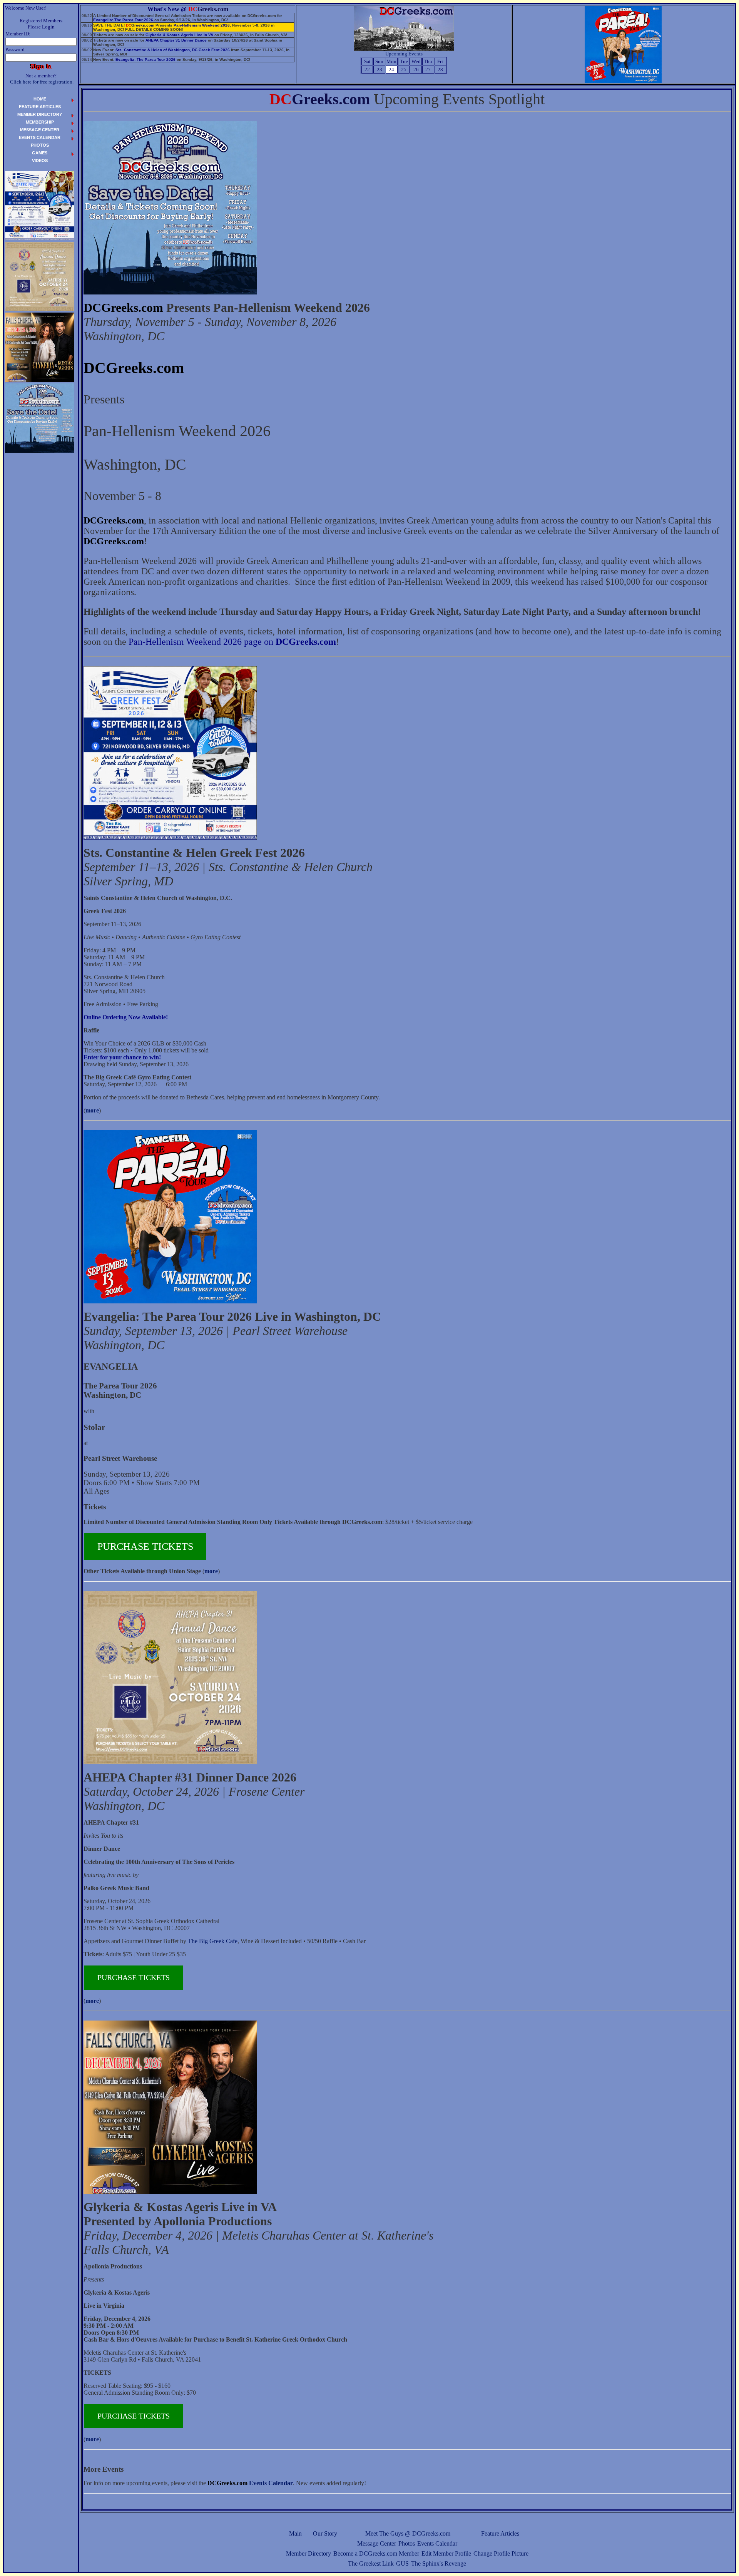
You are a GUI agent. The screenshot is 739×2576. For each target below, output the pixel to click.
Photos (407, 2543)
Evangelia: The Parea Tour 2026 (123, 20)
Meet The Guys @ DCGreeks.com (408, 2533)
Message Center (377, 2543)
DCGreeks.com (123, 308)
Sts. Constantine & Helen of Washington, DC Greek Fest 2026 (173, 50)
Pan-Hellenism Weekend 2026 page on (232, 642)
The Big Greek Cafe (213, 1941)
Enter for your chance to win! (122, 1057)
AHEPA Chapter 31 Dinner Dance (176, 40)
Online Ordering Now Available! (126, 1017)
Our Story (325, 2533)
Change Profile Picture (501, 2553)
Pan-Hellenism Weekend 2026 (202, 25)
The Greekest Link (371, 2563)
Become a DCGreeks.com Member (376, 2553)
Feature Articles (500, 2533)
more (92, 1110)
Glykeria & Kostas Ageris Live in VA (179, 35)
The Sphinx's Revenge (439, 2563)
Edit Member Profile (446, 2553)
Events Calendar (437, 2543)
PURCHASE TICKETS (145, 1546)
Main (295, 2533)
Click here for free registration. (42, 82)
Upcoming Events (404, 54)
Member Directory (308, 2553)
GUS (402, 2563)
